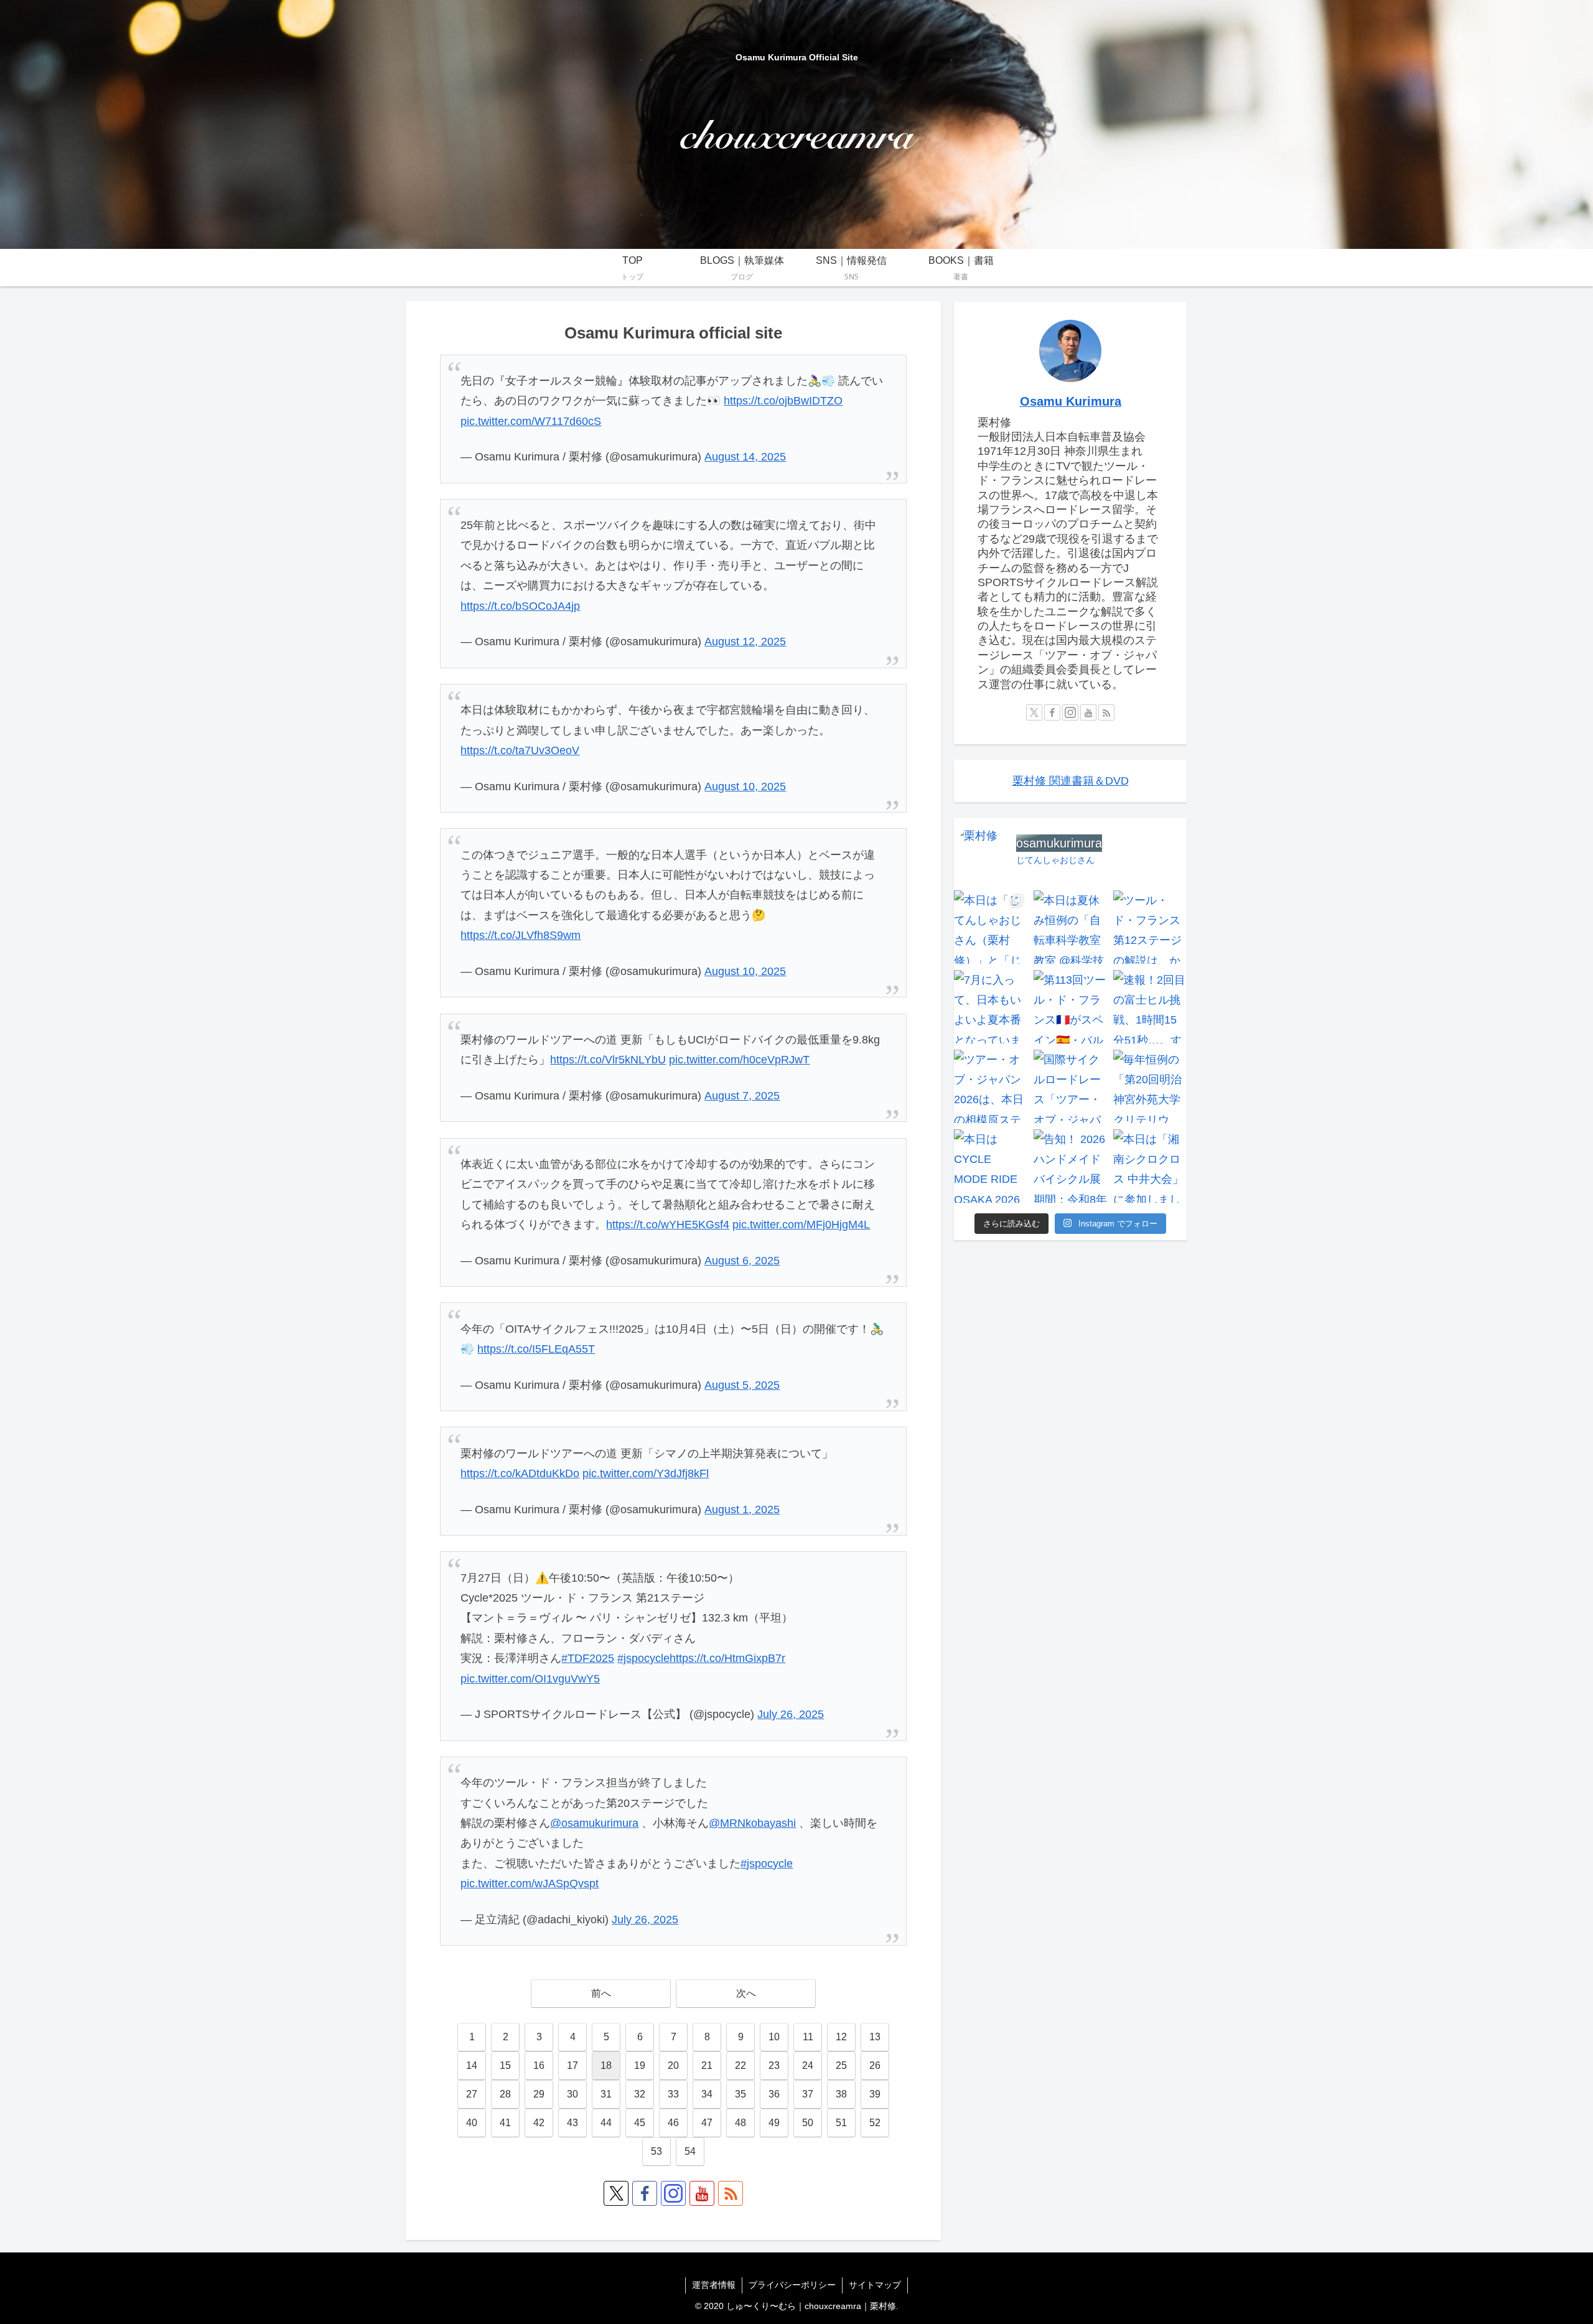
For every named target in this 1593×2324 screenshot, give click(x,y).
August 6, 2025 (742, 1261)
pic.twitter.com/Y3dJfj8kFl (646, 1473)
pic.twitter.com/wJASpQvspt (530, 1883)
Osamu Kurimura (1071, 401)
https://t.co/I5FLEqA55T (536, 1349)
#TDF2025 (588, 1658)
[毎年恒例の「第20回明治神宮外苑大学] (1150, 1086)
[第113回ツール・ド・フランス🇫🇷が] (1070, 1007)
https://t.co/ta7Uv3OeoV (520, 750)
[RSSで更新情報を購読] (731, 2193)
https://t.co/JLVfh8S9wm (521, 935)
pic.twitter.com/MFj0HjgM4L (801, 1225)
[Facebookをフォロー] (645, 2193)
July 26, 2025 (791, 1714)
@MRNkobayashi (752, 1823)
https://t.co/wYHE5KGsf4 (668, 1225)
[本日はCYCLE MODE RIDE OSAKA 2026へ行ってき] (991, 1166)
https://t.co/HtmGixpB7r (727, 1658)
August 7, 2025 (742, 1096)
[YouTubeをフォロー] (702, 2193)
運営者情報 (714, 2285)
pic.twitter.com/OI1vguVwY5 (530, 1679)
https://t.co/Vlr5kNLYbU (608, 1060)
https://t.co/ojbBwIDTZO (783, 401)
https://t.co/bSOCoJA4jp (520, 606)
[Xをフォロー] (616, 2193)
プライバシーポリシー (792, 2285)
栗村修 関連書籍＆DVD (1071, 781)
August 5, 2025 (742, 1385)
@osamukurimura (594, 1823)
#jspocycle (643, 1658)
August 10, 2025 (745, 786)
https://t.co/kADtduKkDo (520, 1473)
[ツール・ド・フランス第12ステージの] (1150, 927)
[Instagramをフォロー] (673, 2193)
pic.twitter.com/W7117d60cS (531, 421)
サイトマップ (875, 2285)
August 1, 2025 (742, 1510)
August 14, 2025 (745, 457)
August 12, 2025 (745, 642)
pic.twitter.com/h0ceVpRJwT (739, 1060)
